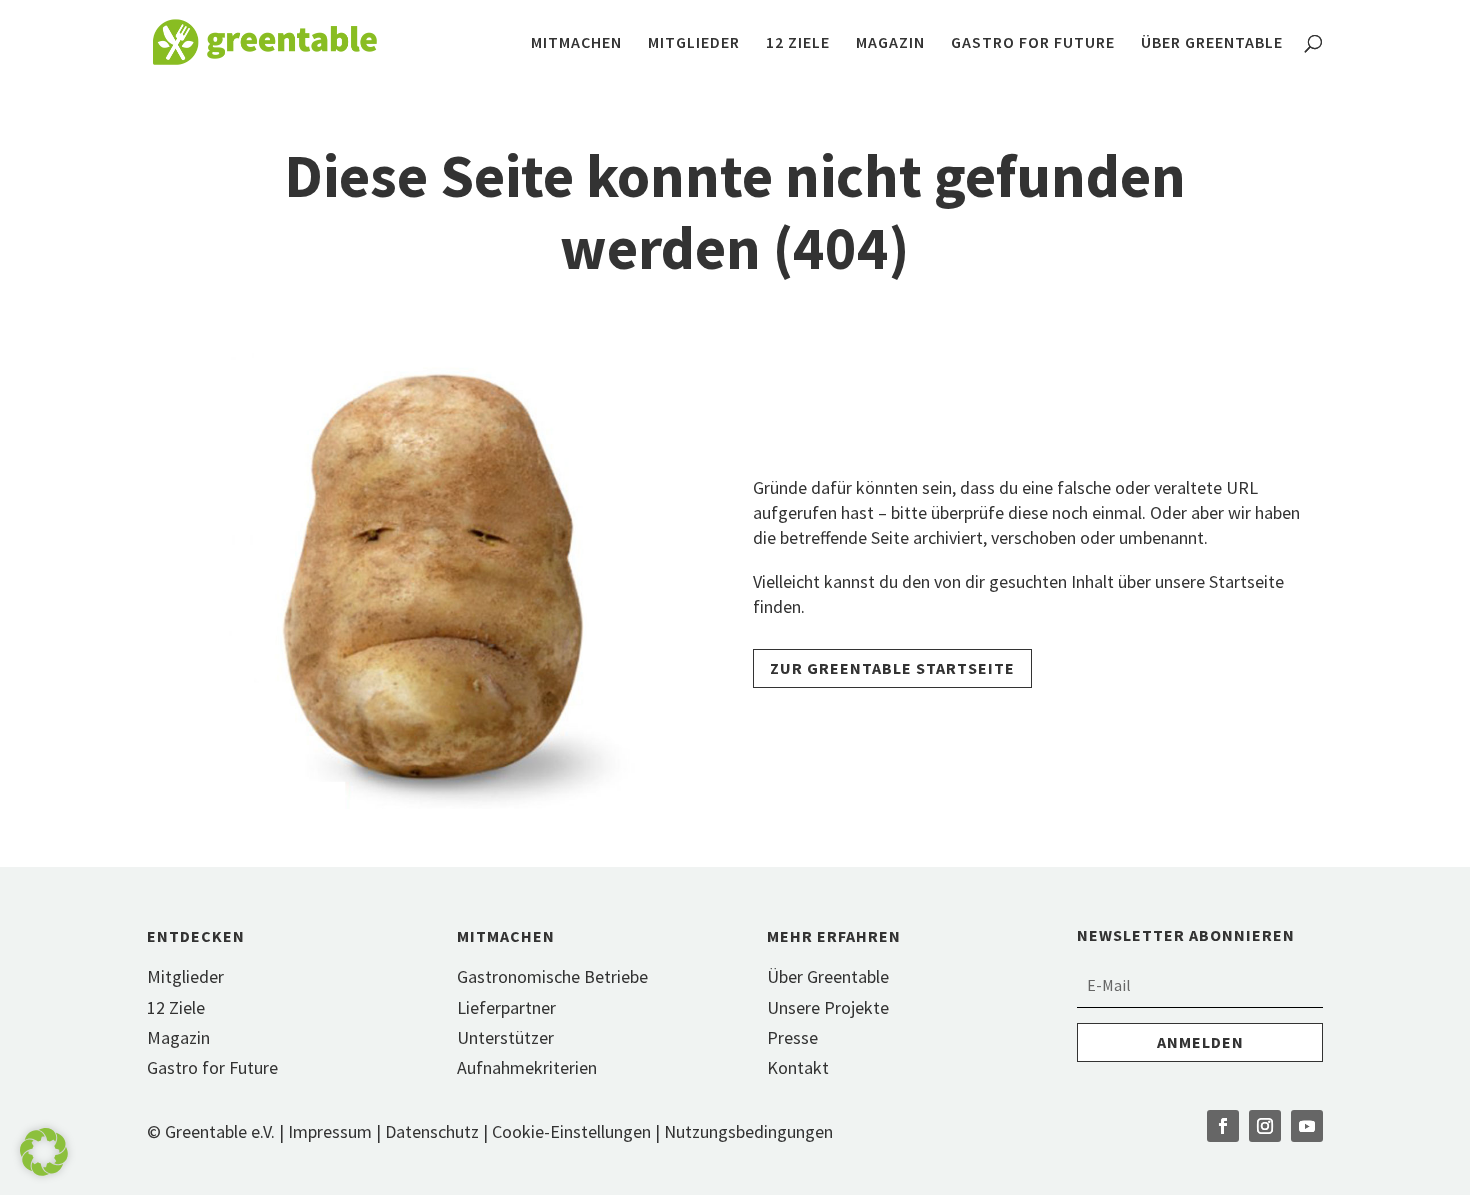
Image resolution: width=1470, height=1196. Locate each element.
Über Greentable (1212, 43)
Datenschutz (432, 1131)
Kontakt (798, 1067)
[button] (44, 1152)
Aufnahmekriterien (527, 1067)
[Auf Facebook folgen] (1223, 1126)
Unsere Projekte (828, 1007)
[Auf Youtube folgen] (1307, 1126)
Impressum (330, 1131)
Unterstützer (505, 1037)
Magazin (890, 43)
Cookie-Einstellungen (573, 1131)
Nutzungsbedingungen (748, 1131)
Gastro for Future (1033, 43)
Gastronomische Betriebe (552, 976)
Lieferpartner (506, 1007)
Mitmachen (576, 43)
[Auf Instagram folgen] (1265, 1126)
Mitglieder (694, 43)
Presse (792, 1037)
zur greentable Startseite (892, 668)
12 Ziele (798, 43)
